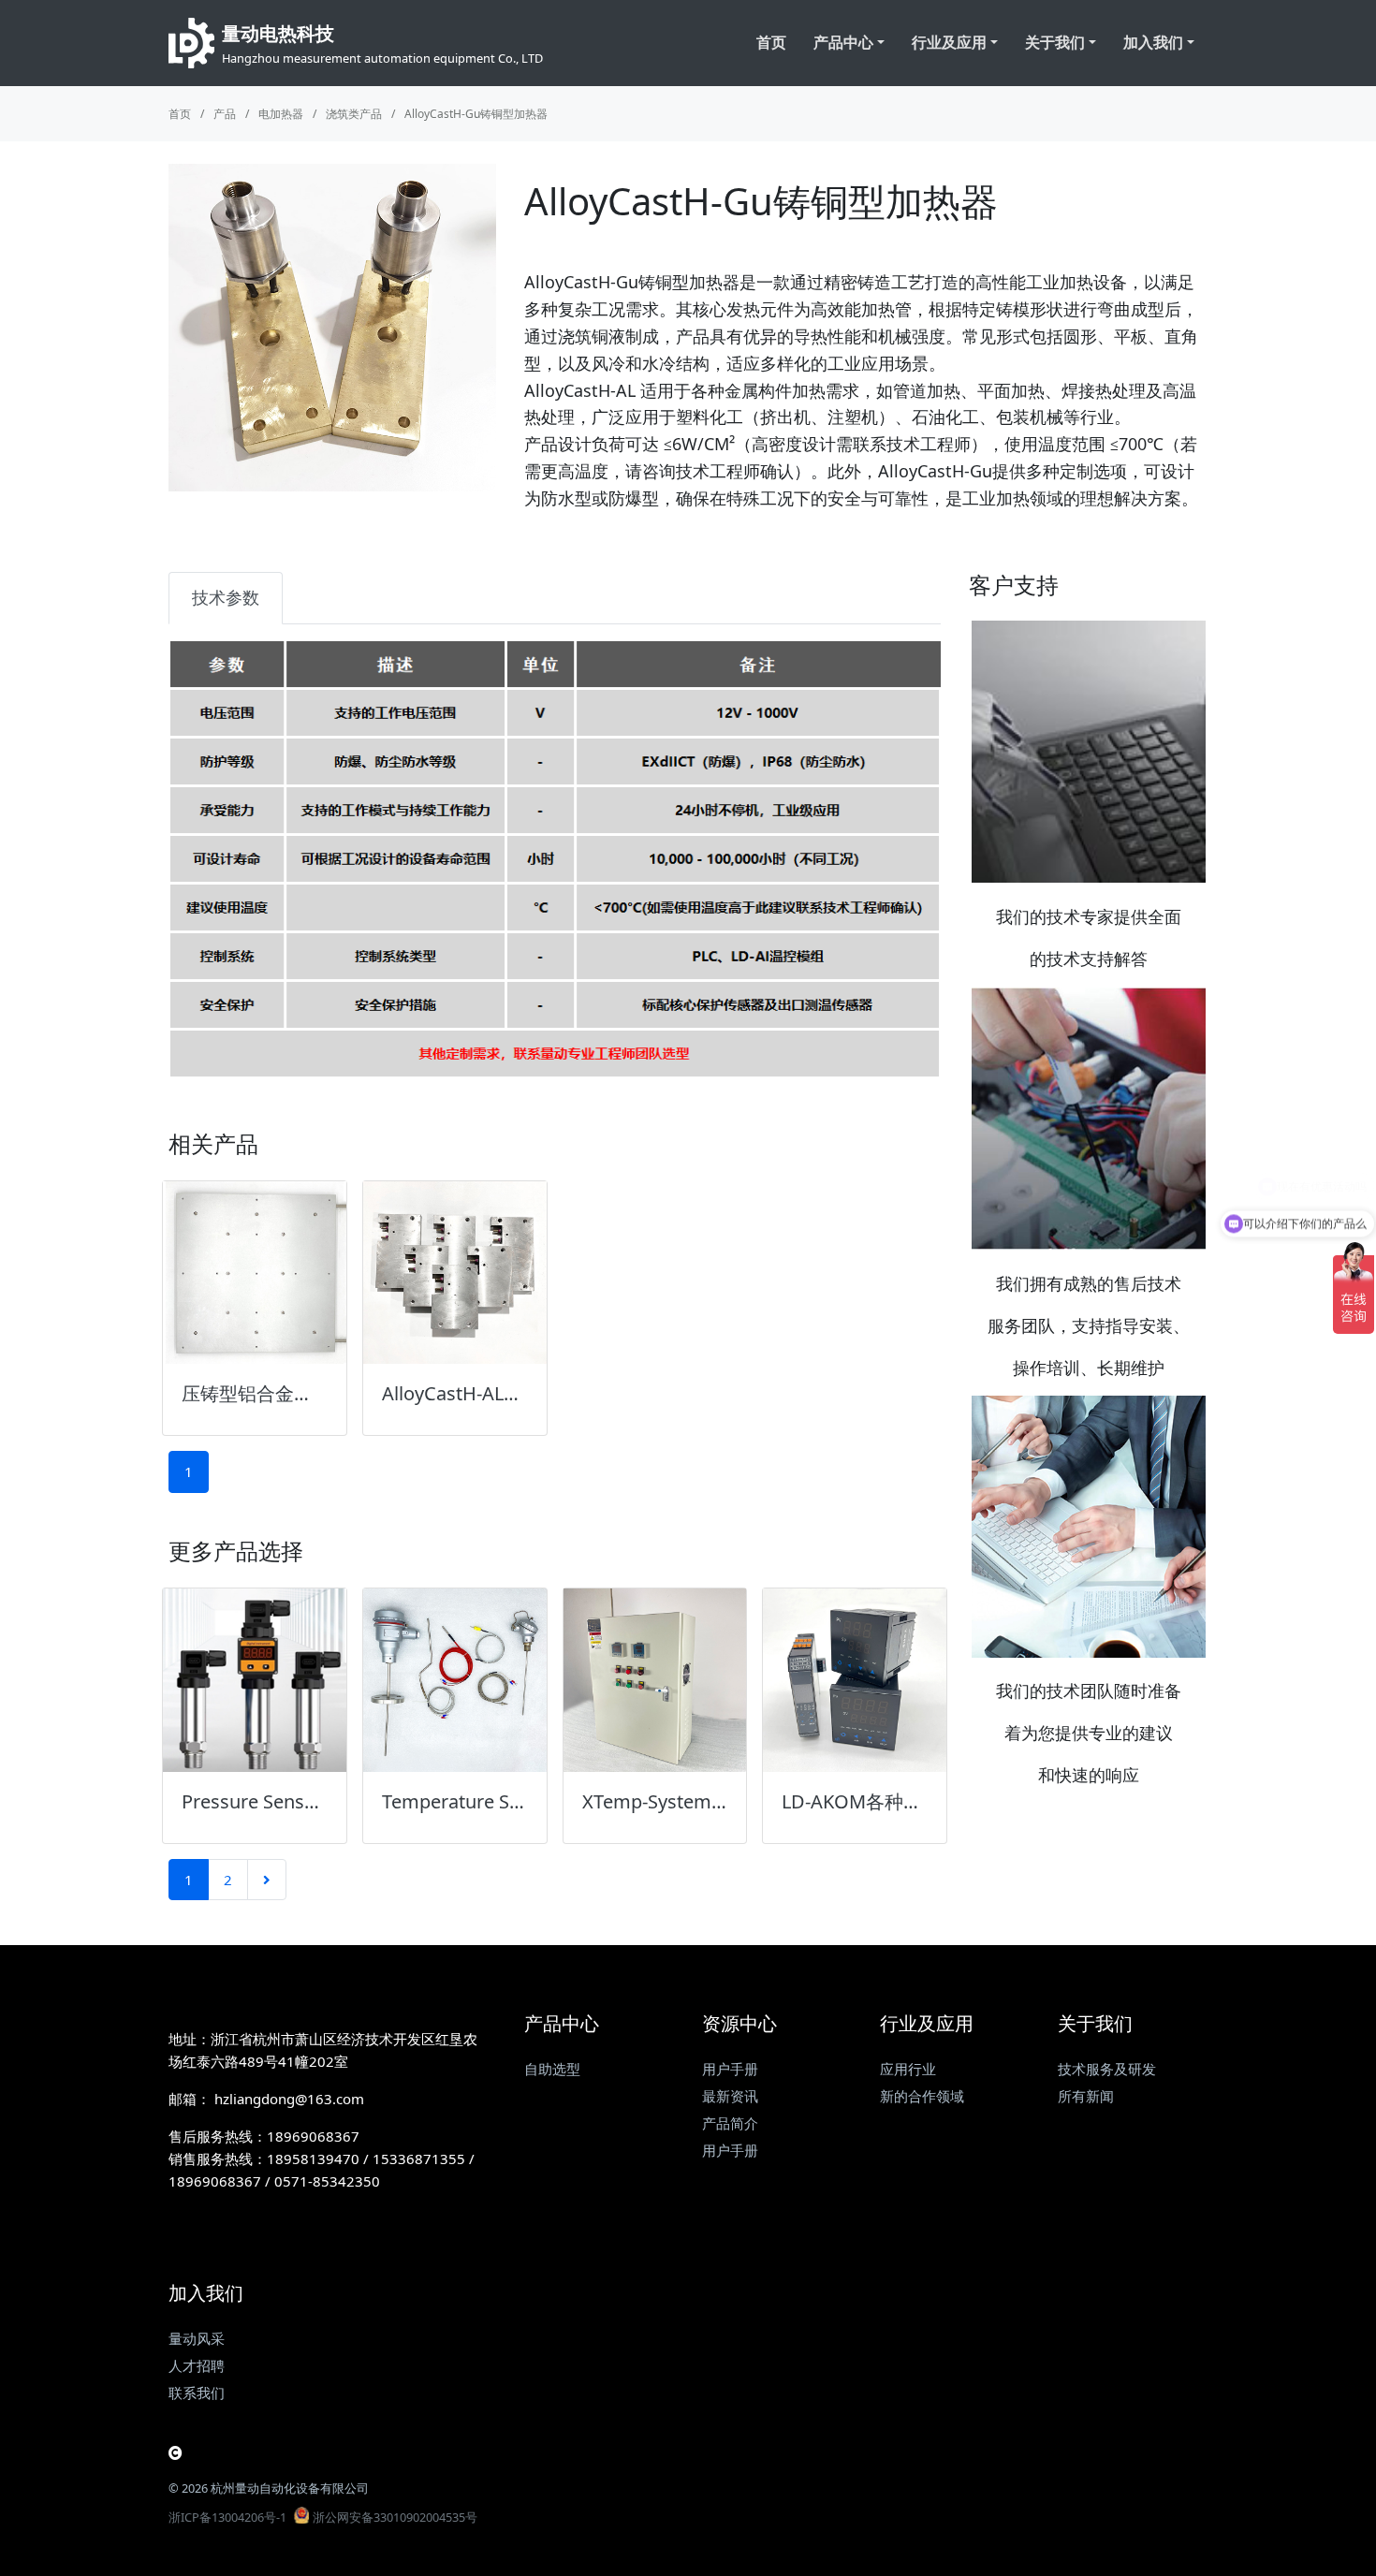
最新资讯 (730, 2096)
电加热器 (281, 114)
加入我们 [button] (1153, 42)
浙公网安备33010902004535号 (395, 2517)
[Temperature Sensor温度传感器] (455, 1680)
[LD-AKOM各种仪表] (855, 1680)
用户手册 (730, 2069)
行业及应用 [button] (949, 42)
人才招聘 (197, 2365)
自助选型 (552, 2069)
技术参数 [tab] (226, 597)
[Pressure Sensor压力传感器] (255, 1680)
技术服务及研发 (1107, 2069)
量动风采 (197, 2338)
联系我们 (197, 2393)
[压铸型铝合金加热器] (255, 1273)
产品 (225, 114)
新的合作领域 (922, 2096)
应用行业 (908, 2069)
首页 (180, 114)
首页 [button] (771, 42)
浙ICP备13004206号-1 (227, 2517)
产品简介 (730, 2123)
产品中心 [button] (843, 42)
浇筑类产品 (354, 114)
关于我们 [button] (1055, 42)
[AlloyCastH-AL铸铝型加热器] (455, 1273)
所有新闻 (1086, 2096)
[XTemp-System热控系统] (655, 1680)
